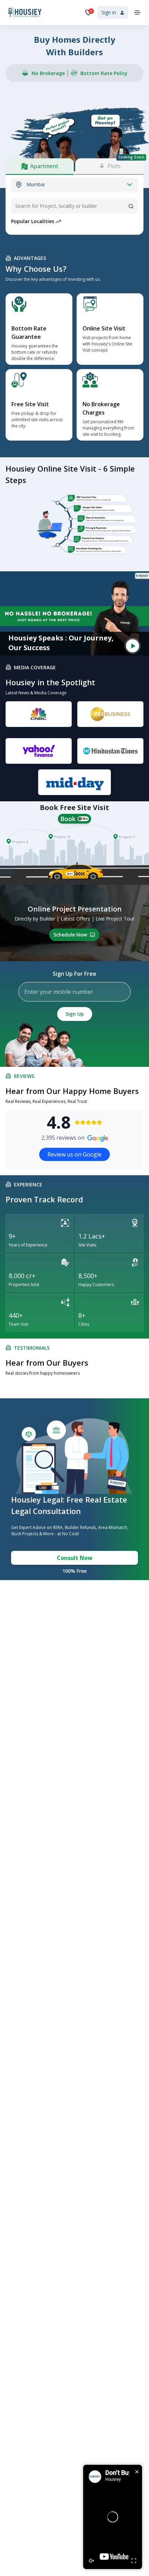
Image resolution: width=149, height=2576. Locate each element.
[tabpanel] (74, 185)
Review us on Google (74, 1154)
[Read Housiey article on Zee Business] (110, 714)
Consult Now (75, 1558)
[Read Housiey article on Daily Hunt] (74, 782)
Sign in (109, 12)
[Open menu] (137, 13)
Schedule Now (70, 935)
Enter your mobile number (59, 992)
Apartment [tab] (44, 166)
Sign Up (75, 1014)
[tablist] (74, 166)
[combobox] (74, 206)
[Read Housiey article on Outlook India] (110, 751)
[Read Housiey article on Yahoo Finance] (39, 751)
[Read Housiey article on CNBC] (39, 714)
